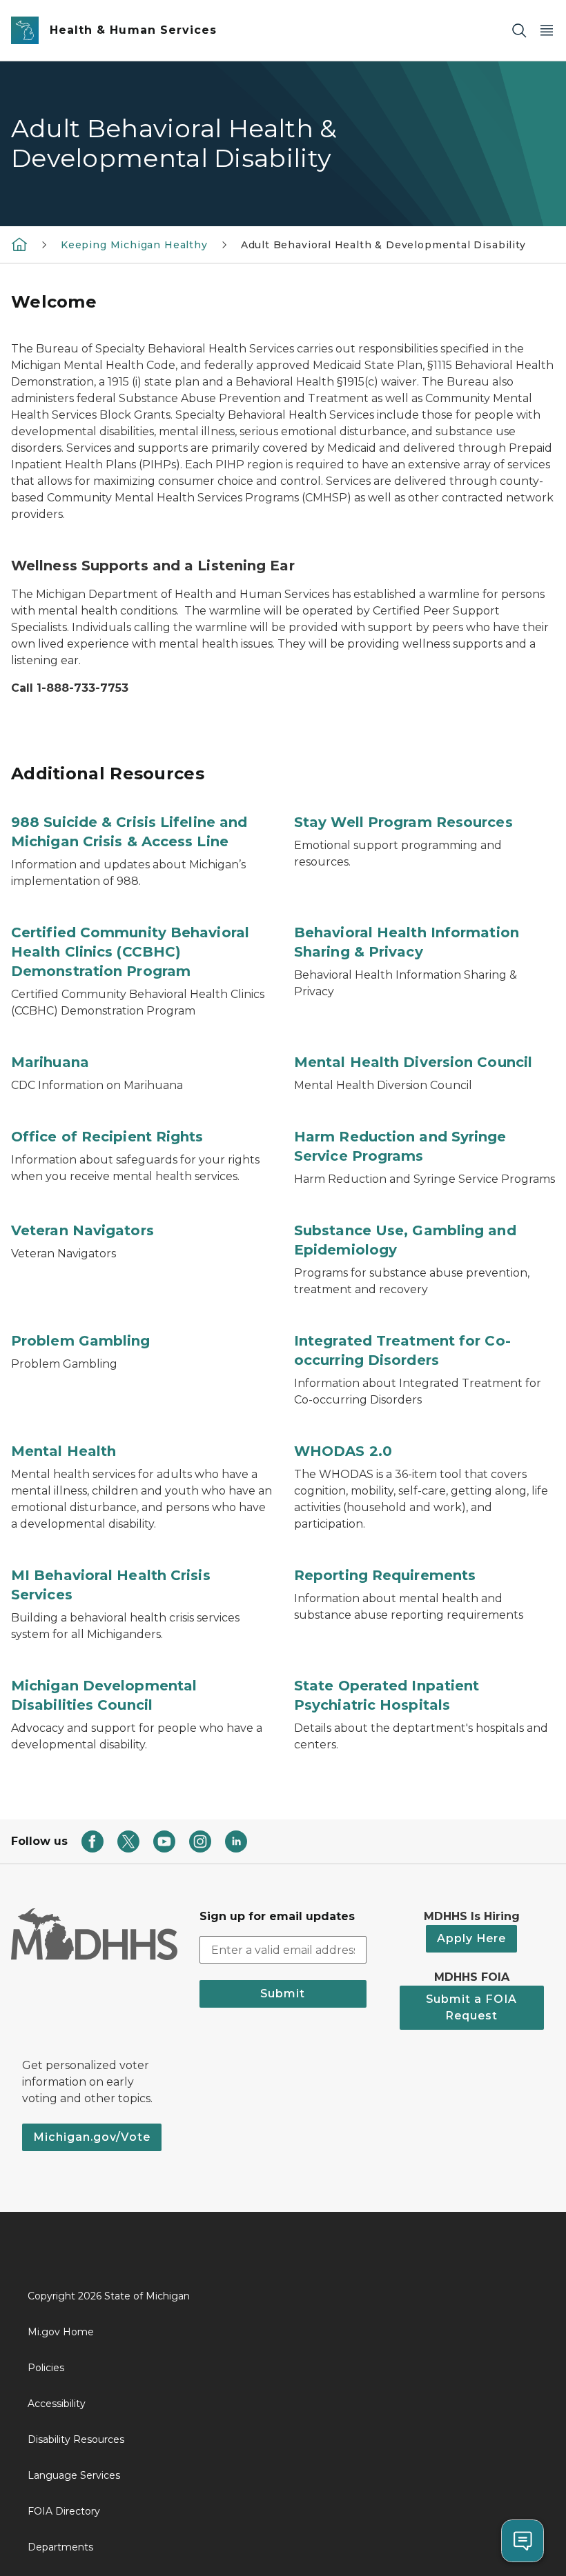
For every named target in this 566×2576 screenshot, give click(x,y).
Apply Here (471, 1938)
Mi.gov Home (61, 2332)
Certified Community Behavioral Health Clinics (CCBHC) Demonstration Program (130, 952)
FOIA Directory (64, 2511)
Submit (283, 1994)
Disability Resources (76, 2439)
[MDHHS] (19, 244)
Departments (60, 2547)
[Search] (519, 31)
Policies (46, 2368)
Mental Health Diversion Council (413, 1062)
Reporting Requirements (385, 1575)
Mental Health (64, 1451)
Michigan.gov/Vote (92, 2137)
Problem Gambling (81, 1341)
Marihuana (50, 1062)
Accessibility (57, 2404)
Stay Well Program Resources (403, 822)
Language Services (74, 2475)
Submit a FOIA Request (471, 2007)
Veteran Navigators (82, 1230)
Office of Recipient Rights (107, 1137)
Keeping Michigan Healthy (134, 245)
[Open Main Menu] (547, 31)
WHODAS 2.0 (343, 1451)
